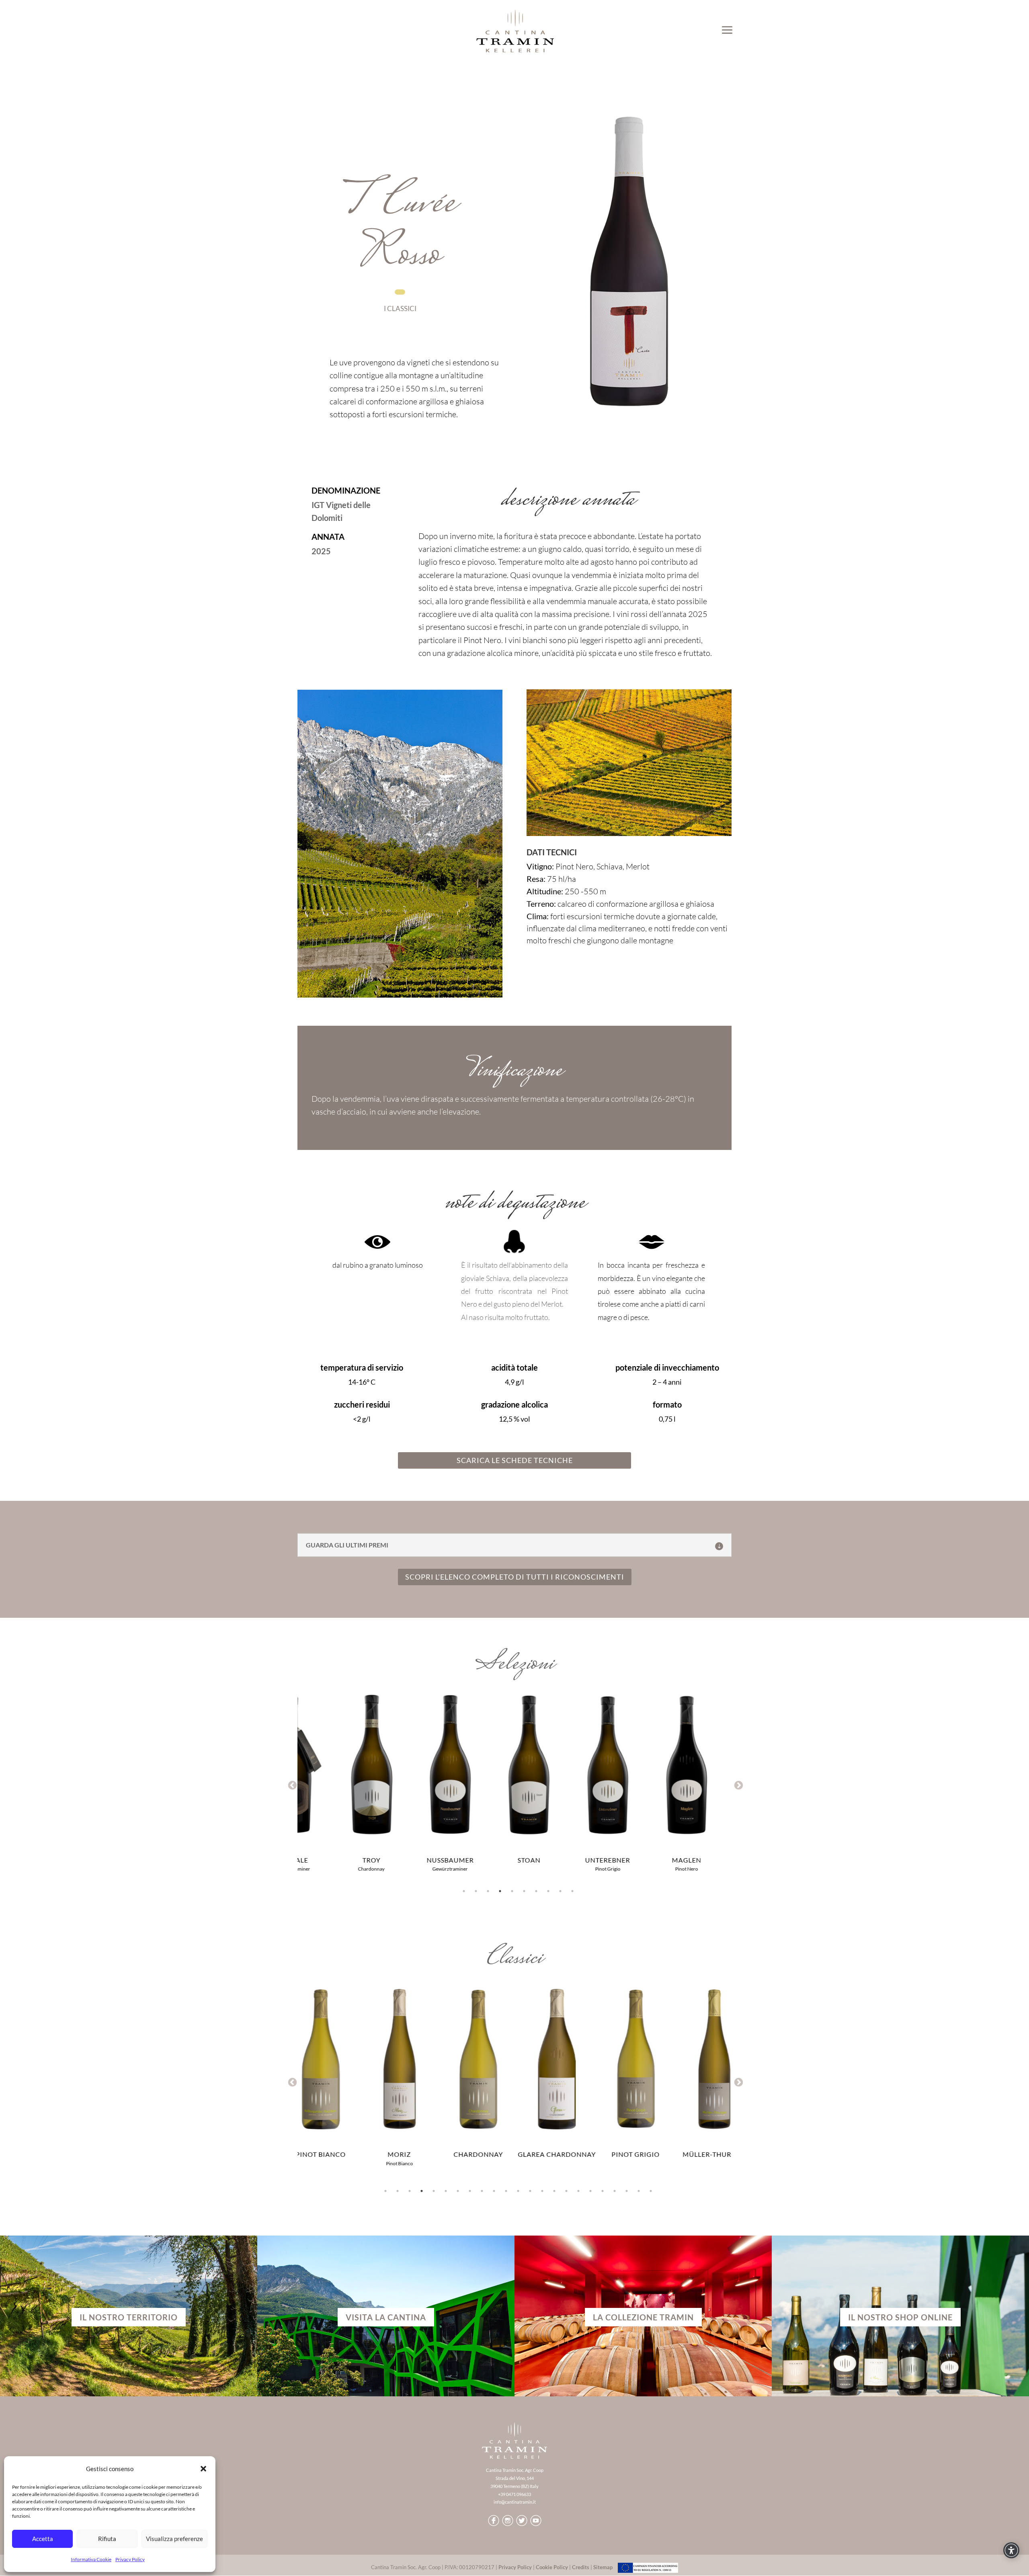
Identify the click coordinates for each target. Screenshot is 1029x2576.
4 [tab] (500, 1891)
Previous (291, 1785)
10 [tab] (572, 1891)
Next (738, 1785)
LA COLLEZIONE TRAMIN (643, 2317)
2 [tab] (476, 1891)
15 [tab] (554, 2191)
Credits (581, 2567)
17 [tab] (578, 2191)
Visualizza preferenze (174, 2539)
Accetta (43, 2539)
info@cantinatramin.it (515, 2502)
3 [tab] (488, 1891)
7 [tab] (536, 1891)
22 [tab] (639, 2191)
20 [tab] (615, 2191)
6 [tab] (524, 1891)
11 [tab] (506, 2191)
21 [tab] (627, 2191)
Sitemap (603, 2567)
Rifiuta (107, 2539)
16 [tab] (566, 2191)
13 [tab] (530, 2191)
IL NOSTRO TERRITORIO (129, 2317)
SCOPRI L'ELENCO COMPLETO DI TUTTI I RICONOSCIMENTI (515, 1577)
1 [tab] (464, 1891)
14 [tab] (542, 2191)
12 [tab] (518, 2191)
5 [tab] (512, 1891)
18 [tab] (590, 2191)
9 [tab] (560, 1891)
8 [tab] (548, 1891)
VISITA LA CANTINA (386, 2317)
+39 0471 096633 (514, 2494)
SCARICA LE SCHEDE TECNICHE (515, 1460)
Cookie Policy (552, 2567)
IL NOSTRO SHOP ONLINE (900, 2317)
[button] (203, 2469)
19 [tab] (603, 2191)
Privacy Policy (130, 2559)
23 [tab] (651, 2191)
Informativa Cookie (91, 2559)
